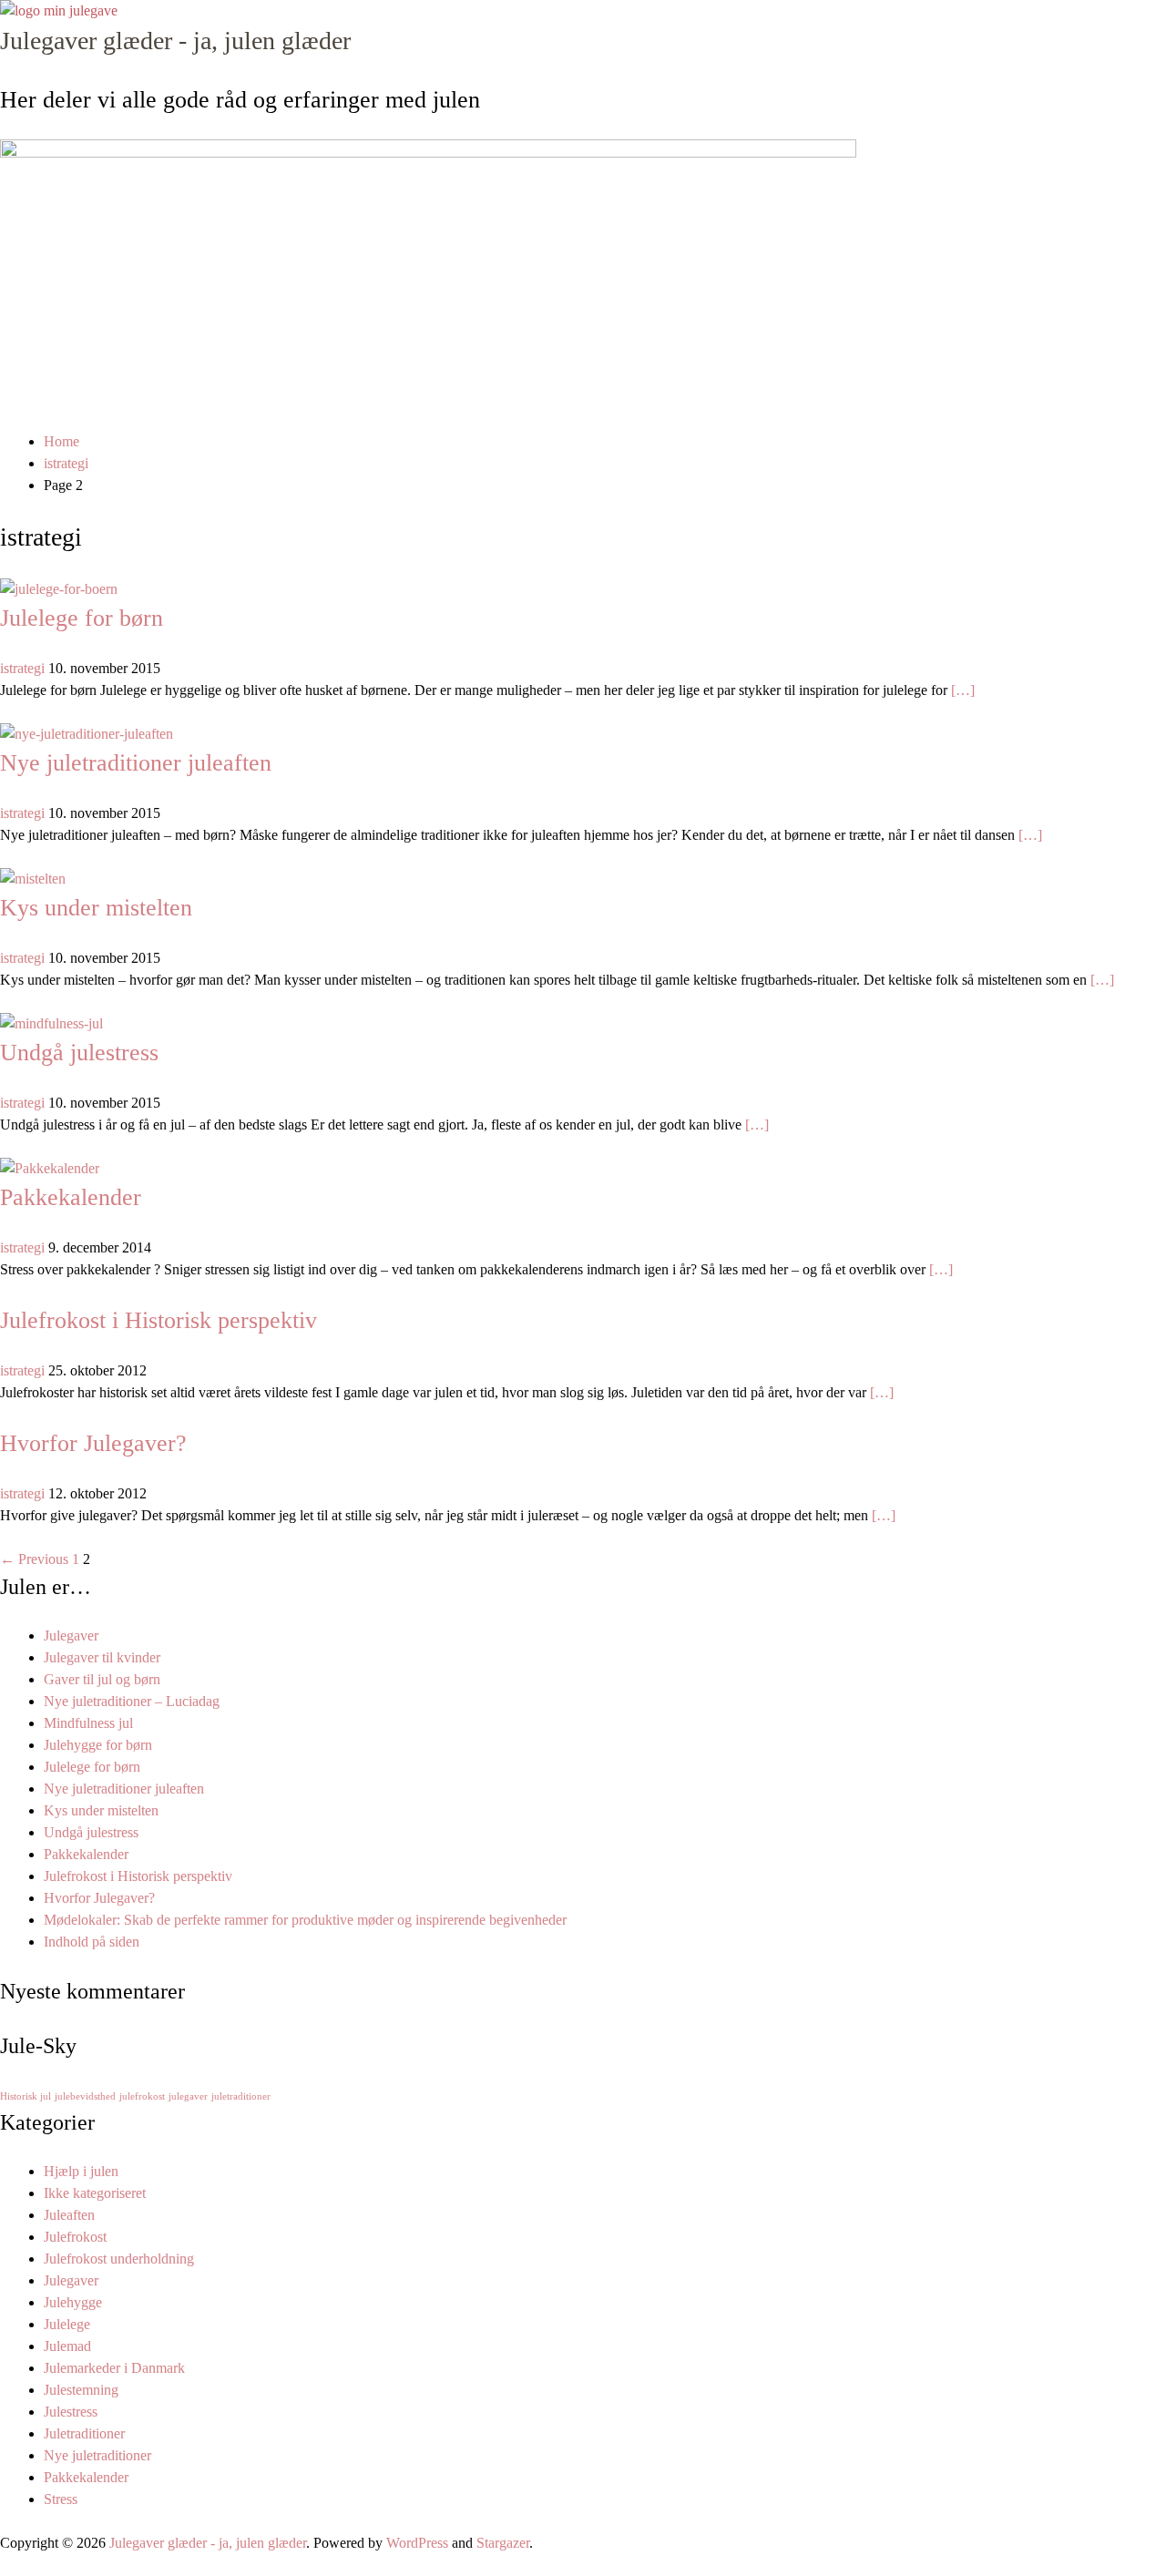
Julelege (67, 2324)
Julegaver (71, 1636)
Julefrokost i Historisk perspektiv (159, 1320)
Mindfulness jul (88, 1723)
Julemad (67, 2346)
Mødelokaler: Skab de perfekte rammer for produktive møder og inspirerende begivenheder (305, 1920)
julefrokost (142, 2096)
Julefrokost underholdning (119, 2259)
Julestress (71, 2412)
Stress (61, 2499)
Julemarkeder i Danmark (114, 2368)
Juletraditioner (84, 2433)
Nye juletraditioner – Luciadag (132, 1701)
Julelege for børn (82, 618)
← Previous (34, 1559)
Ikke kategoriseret (95, 2193)
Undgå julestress (79, 1053)
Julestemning (81, 2390)
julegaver (188, 2096)
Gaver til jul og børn (102, 1679)
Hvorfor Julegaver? (93, 1443)
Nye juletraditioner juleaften (136, 763)
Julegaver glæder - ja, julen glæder (175, 41)
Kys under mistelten (96, 908)
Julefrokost (75, 2237)
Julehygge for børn (98, 1745)
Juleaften (69, 2215)
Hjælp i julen (81, 2171)
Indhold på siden (92, 1942)
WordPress (417, 2543)
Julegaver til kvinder (102, 1657)
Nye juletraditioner (97, 2455)
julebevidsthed (85, 2096)
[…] (963, 690)
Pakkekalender (71, 1197)
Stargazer (503, 2543)
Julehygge (73, 2302)
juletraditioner (241, 2096)
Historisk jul (26, 2096)
